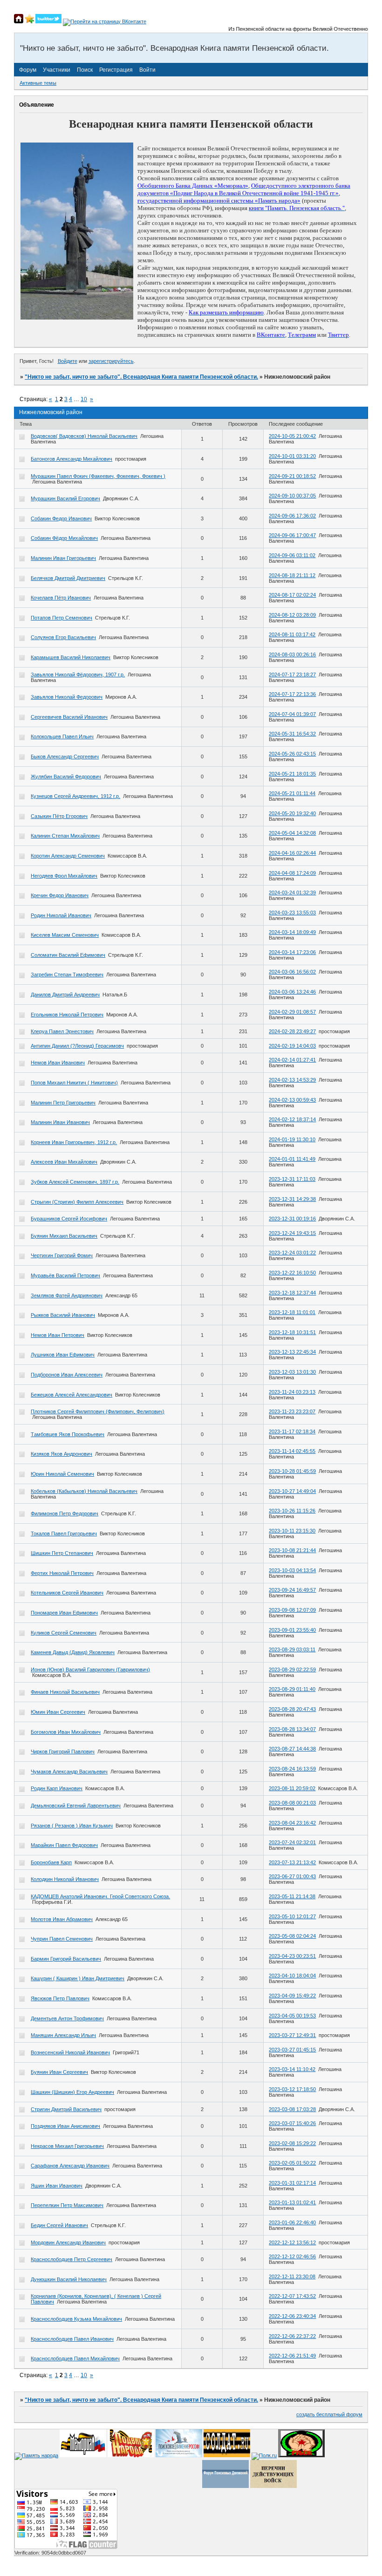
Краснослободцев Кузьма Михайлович (76, 2319)
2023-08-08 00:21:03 (292, 1803)
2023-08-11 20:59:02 (292, 1788)
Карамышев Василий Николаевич (71, 657)
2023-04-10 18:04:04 (292, 1976)
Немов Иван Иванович (58, 1063)
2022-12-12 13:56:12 (292, 2242)
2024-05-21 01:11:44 (292, 793)
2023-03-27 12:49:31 (292, 2035)
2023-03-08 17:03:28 (292, 2109)
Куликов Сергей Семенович (64, 1633)
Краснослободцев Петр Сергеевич (72, 2259)
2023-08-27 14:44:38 (292, 1749)
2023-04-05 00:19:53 (292, 2016)
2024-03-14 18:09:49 (292, 932)
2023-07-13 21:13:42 (292, 1862)
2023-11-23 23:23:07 (292, 1411)
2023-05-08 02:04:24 (292, 1936)
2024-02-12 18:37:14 (292, 1119)
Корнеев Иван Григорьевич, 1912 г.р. (74, 1142)
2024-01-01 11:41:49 (292, 1159)
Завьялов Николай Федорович (67, 697)
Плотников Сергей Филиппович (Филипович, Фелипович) (98, 1411)
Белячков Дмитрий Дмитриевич (68, 578)
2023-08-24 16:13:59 (292, 1769)
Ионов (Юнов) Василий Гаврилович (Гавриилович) (90, 1670)
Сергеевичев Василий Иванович (69, 717)
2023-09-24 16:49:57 (292, 1590)
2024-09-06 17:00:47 (292, 535)
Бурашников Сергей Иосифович (69, 1219)
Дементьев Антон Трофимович (67, 2018)
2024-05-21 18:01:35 (292, 774)
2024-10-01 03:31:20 (292, 456)
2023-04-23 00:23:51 (292, 1956)
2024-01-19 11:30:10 (292, 1139)
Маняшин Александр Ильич (63, 2035)
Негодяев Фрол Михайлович (64, 876)
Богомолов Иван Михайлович (66, 1732)
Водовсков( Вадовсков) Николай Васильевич (84, 436)
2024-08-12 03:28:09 (292, 615)
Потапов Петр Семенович (61, 618)
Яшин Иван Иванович (57, 2186)
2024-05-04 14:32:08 (292, 833)
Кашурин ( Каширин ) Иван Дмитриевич (78, 1978)
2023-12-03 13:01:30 (292, 1372)
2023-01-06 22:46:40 (292, 2222)
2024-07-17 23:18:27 (292, 675)
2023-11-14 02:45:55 (292, 1451)
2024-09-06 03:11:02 (292, 555)
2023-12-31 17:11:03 (292, 1179)
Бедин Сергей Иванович (59, 2225)
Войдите (68, 361)
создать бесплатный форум (329, 2414)
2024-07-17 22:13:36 (292, 694)
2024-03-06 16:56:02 (292, 972)
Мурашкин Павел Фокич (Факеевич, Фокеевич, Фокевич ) (98, 476)
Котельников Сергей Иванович (67, 1593)
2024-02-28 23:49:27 (292, 1031)
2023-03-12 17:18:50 (292, 2089)
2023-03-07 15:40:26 (292, 2123)
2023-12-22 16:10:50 (292, 1273)
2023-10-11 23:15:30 (292, 1531)
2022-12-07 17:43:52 (292, 2296)
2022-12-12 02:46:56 (292, 2256)
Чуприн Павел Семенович (62, 1939)
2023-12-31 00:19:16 (292, 1219)
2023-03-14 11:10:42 (292, 2069)
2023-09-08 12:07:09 (292, 1610)
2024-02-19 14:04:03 (292, 1046)
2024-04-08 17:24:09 (292, 873)
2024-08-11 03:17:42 (292, 634)
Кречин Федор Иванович (60, 895)
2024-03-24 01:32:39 (292, 893)
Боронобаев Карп (51, 1862)
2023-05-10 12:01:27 (292, 1916)
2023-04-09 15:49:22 (292, 1996)
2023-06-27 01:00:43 (292, 1876)
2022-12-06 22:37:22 (292, 2336)
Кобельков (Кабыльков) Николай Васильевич (84, 1491)
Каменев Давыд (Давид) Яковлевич (73, 1652)
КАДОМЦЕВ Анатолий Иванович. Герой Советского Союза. (100, 1896)
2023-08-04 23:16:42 (292, 1823)
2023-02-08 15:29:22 (292, 2143)
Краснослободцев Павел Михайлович (75, 2358)
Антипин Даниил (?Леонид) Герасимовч (77, 1046)
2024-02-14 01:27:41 (292, 1060)
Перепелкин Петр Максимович (67, 2205)
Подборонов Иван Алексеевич (67, 1375)
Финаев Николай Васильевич (65, 1692)
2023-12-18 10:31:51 (292, 1332)
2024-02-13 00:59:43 (292, 1100)
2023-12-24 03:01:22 (292, 1253)
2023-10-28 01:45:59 (292, 1471)
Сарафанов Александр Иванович (70, 2166)
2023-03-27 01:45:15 (292, 2050)
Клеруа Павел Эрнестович (62, 1031)
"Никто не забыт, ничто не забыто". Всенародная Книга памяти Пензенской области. (141, 377)
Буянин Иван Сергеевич (59, 2072)
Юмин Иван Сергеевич (58, 1712)
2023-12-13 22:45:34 (292, 1352)
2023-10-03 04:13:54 (292, 1570)
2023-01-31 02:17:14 (292, 2183)
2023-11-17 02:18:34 (292, 1431)
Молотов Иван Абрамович (62, 1919)
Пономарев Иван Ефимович (64, 1613)
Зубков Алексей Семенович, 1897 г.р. (75, 1182)
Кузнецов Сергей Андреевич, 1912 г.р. (75, 796)
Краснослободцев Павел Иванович (72, 2339)
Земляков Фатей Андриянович (67, 1295)
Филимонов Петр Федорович (65, 1513)
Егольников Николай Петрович (67, 1015)
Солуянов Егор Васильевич (63, 637)
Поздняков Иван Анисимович (65, 2126)
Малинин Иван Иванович (60, 1122)
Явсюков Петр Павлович (60, 1998)
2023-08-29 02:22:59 (292, 1670)
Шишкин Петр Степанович (62, 1553)
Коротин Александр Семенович (68, 856)
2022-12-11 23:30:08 (292, 2276)
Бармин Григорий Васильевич (66, 1959)
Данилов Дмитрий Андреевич (65, 995)
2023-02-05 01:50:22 (292, 2163)
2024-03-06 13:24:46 (292, 992)
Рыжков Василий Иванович (63, 1315)
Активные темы (38, 83)
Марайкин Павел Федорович (64, 1845)
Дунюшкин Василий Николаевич (69, 2279)
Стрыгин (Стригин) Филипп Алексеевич (77, 1202)
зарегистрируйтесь (111, 361)
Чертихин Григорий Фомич (62, 1255)
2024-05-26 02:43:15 (292, 754)
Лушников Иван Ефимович (63, 1355)
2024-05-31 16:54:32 (292, 734)
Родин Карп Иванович (57, 1788)
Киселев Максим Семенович (65, 935)
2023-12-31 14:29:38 (292, 1199)
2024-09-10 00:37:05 (292, 496)
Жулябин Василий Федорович (66, 777)
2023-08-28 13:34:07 (292, 1729)
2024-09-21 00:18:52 (292, 476)
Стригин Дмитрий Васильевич (66, 2109)
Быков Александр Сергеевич (65, 756)
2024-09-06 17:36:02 (292, 516)
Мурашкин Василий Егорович (65, 498)
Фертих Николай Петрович (62, 1573)
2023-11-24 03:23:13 (292, 1392)
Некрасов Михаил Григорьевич (67, 2146)
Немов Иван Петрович (58, 1335)
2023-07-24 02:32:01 (292, 1842)
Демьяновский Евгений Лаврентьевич (76, 1806)
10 (84, 399)
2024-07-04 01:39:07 (292, 714)
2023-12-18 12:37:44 (292, 1293)
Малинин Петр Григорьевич (63, 1103)
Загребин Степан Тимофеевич (67, 975)
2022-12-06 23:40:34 (292, 2316)
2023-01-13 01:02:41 (292, 2202)
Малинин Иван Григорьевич (63, 558)
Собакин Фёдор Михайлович (64, 538)
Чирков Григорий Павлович (63, 1751)
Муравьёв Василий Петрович (65, 1275)
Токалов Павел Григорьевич (64, 1533)
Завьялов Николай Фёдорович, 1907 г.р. (78, 675)
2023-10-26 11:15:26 (292, 1511)
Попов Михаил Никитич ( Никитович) (74, 1083)
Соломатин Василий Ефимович (68, 955)
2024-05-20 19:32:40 (292, 813)
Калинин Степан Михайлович (65, 836)
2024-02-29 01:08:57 (292, 1012)
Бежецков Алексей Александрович (72, 1395)
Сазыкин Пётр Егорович (59, 816)
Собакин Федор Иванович (61, 518)
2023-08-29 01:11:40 (292, 1689)
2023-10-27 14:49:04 (292, 1491)
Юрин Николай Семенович (62, 1474)
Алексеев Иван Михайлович (64, 1162)
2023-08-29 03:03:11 (292, 1649)
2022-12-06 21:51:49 (292, 2356)
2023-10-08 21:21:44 (292, 1550)
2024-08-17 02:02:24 (292, 595)
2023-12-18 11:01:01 (292, 1312)
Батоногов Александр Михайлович (72, 459)
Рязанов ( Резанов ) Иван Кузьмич (72, 1826)
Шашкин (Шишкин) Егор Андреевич (72, 2092)
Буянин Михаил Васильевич (64, 1236)
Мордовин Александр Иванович (68, 2242)
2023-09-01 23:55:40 (292, 1630)
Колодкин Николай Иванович (65, 1879)
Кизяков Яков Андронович (61, 1454)
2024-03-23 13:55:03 (292, 913)
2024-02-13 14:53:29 (292, 1080)
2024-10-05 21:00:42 (292, 436)
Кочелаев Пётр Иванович (61, 598)
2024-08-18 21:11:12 (292, 575)
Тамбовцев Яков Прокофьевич (68, 1434)
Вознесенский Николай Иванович (70, 2052)
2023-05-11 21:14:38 (292, 1896)
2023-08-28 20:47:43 (292, 1709)
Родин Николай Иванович (61, 915)
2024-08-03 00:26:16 (292, 654)
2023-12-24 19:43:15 (292, 1233)
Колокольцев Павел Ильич (62, 736)
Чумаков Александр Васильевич (69, 1772)
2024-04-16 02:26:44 (292, 853)
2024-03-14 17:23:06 (292, 952)
